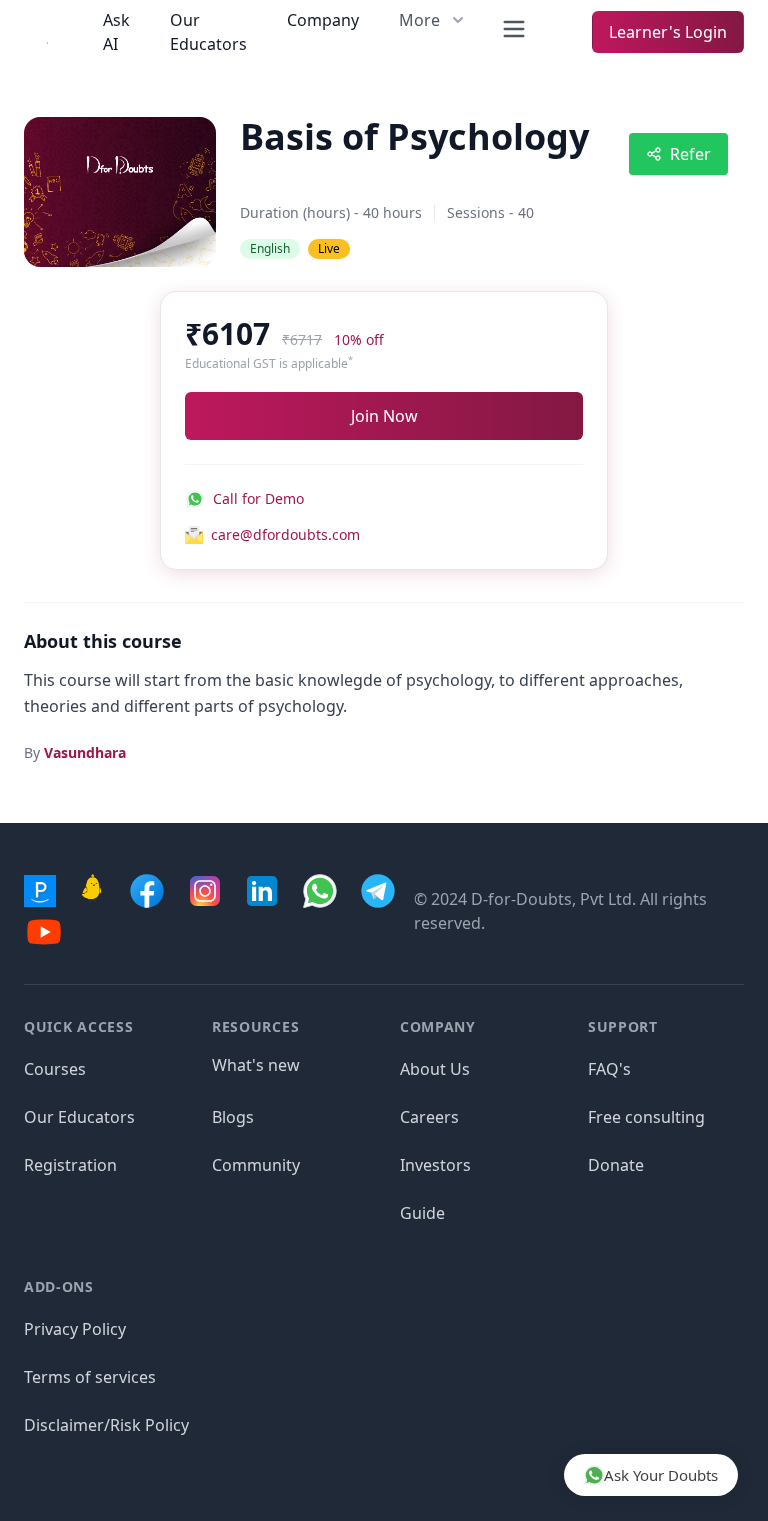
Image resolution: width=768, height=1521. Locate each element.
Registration (70, 1165)
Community (256, 1165)
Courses (55, 1069)
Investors (435, 1165)
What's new (256, 1065)
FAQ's (609, 1069)
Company (323, 20)
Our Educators (208, 32)
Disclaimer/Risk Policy (106, 1425)
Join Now (384, 416)
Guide (422, 1213)
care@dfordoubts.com (285, 534)
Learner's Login (668, 32)
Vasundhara (85, 752)
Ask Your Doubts (661, 1475)
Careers (429, 1117)
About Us (435, 1069)
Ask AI (116, 32)
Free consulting (646, 1117)
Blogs (233, 1117)
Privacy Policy (75, 1329)
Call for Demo (258, 498)
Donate (616, 1165)
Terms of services (90, 1377)
